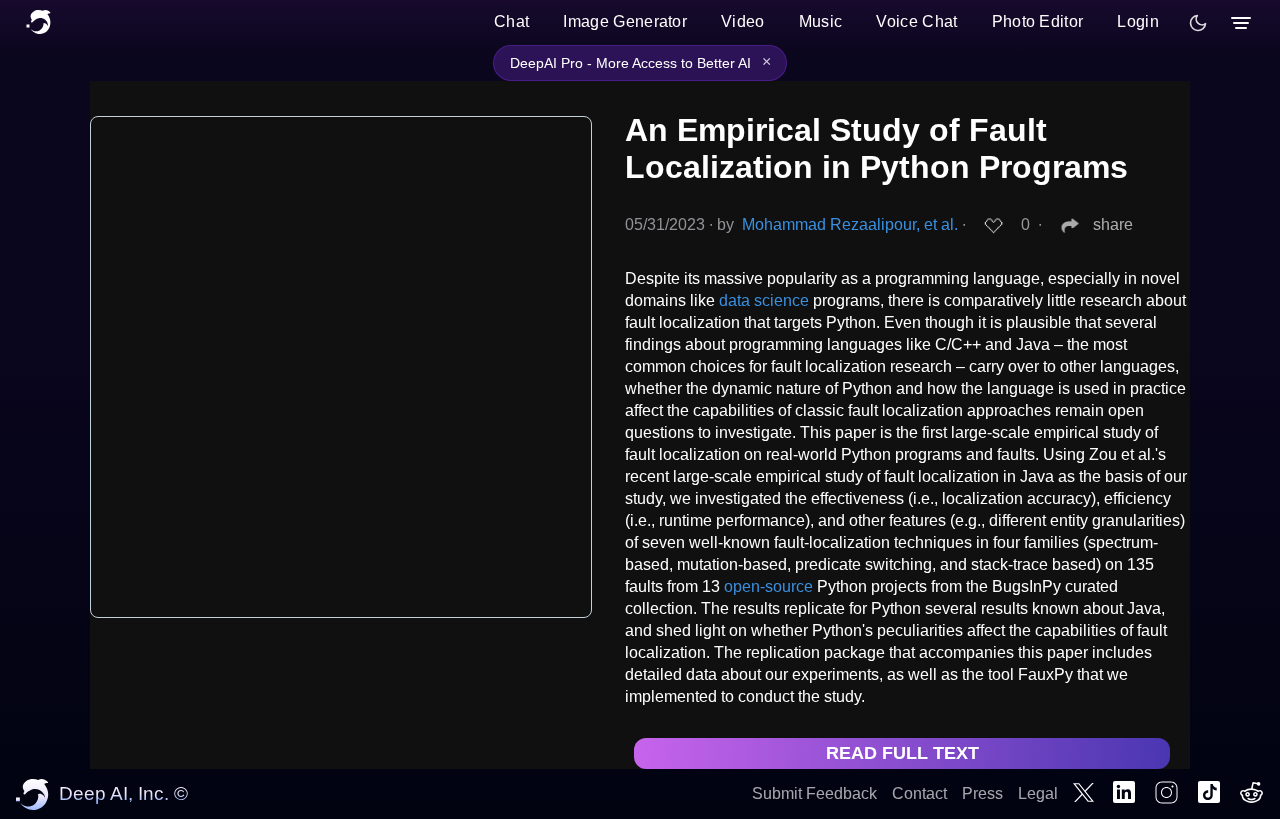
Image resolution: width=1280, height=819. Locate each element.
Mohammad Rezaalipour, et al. (850, 224)
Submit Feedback (814, 793)
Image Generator (625, 21)
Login (1138, 21)
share (1113, 224)
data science (764, 300)
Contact (919, 793)
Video (743, 21)
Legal (1038, 793)
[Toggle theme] (1198, 23)
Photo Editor (1038, 21)
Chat (511, 21)
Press (982, 793)
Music (821, 21)
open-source (768, 586)
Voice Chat (916, 21)
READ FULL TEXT (902, 753)
